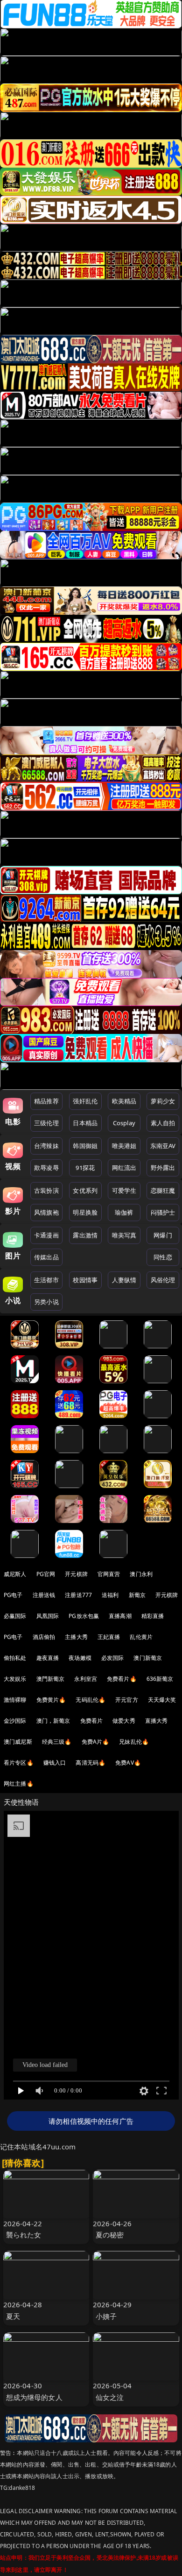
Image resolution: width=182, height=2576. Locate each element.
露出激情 (85, 1235)
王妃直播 (109, 1637)
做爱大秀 (124, 1721)
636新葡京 (160, 1679)
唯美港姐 (124, 1146)
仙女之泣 (110, 2397)
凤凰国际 (48, 1616)
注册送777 (78, 1595)
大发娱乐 (15, 1679)
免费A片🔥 (96, 1742)
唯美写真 (124, 1235)
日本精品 (85, 1123)
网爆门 (163, 1235)
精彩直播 (153, 1616)
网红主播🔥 (19, 1784)
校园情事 (85, 1280)
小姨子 (106, 2316)
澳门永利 (141, 1574)
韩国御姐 (85, 1146)
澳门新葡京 (148, 1658)
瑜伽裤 (124, 1212)
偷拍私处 (15, 1658)
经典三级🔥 (57, 1742)
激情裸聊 (15, 1700)
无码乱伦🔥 (91, 1700)
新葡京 (137, 1595)
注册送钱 (44, 1595)
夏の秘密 (110, 2235)
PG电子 (13, 1595)
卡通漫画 (46, 1235)
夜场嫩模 (80, 1658)
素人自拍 (163, 1123)
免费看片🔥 (122, 1679)
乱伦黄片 (141, 1637)
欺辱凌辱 (46, 1168)
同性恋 (163, 1257)
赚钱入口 (55, 1763)
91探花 (85, 1168)
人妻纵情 (124, 1280)
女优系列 (85, 1190)
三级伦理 (46, 1123)
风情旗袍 (46, 1212)
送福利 (110, 1595)
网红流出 (124, 1168)
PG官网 (46, 1574)
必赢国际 (15, 1616)
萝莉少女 (163, 1101)
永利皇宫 (86, 1679)
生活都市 (46, 1280)
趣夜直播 (48, 1658)
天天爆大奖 (162, 1700)
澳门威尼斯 (18, 1742)
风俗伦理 (163, 1280)
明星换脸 (85, 1212)
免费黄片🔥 (51, 1700)
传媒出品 (46, 1257)
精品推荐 (46, 1101)
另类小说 (46, 1302)
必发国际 (113, 1658)
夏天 (13, 2316)
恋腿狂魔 (163, 1190)
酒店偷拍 (44, 1637)
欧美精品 (124, 1101)
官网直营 (109, 1574)
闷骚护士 (163, 1212)
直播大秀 (157, 1721)
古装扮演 (46, 1190)
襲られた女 (24, 2235)
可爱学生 (124, 1190)
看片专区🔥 (19, 1763)
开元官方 (127, 1700)
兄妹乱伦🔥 (134, 1742)
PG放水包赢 (84, 1616)
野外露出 (163, 1168)
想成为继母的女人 (34, 2397)
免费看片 (92, 1721)
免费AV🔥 (128, 1763)
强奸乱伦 (85, 1101)
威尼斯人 (15, 1574)
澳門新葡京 (51, 1679)
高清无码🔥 (91, 1763)
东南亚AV (163, 1146)
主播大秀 (76, 1637)
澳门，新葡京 (53, 1721)
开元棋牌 (76, 1574)
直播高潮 (120, 1616)
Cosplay (124, 1123)
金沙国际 (15, 1721)
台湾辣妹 (46, 1146)
